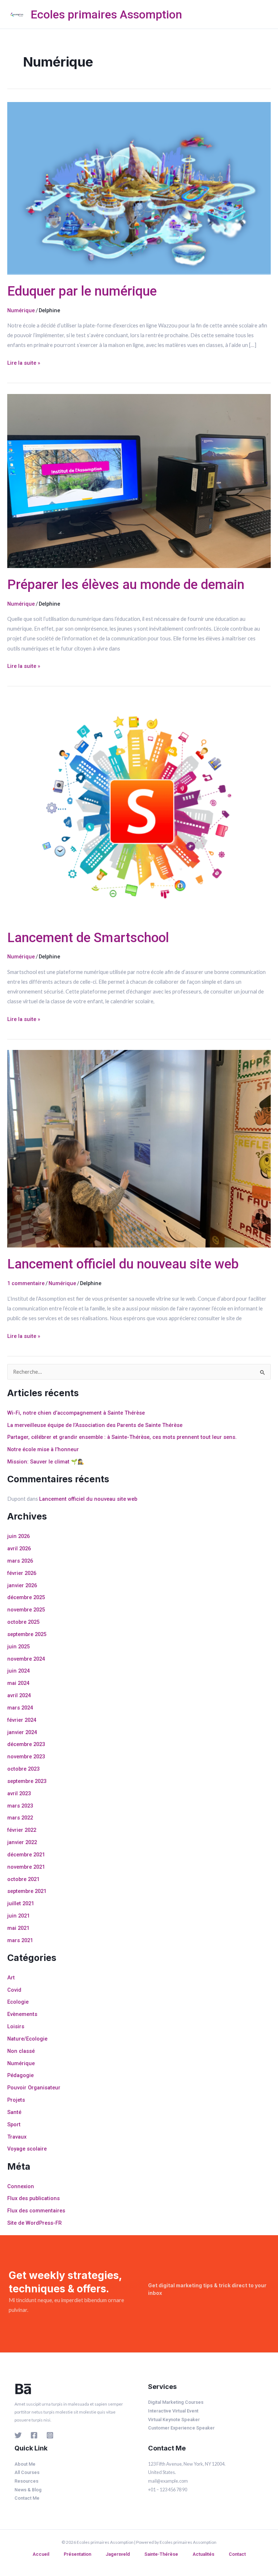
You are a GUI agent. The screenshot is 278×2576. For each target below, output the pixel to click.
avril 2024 (19, 1695)
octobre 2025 (23, 1622)
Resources (26, 2481)
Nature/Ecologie (27, 2039)
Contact (237, 2554)
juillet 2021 (21, 1903)
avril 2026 (19, 1548)
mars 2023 (20, 1806)
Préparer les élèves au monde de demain (126, 584)
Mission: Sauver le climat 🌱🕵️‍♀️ (46, 1462)
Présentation (77, 2554)
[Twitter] (18, 2435)
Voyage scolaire (27, 2149)
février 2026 (22, 1573)
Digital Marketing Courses (176, 2402)
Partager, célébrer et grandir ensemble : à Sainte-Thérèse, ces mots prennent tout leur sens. (122, 1437)
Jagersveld (118, 2554)
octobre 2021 (23, 1879)
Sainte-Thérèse (161, 2554)
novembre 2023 (26, 1757)
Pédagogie (20, 2075)
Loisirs (16, 2026)
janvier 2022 (22, 1842)
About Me (25, 2464)
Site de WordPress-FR (34, 2223)
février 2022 (22, 1830)
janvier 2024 (22, 1732)
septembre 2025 (27, 1634)
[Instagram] (50, 2435)
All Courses (27, 2472)
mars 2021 (20, 1940)
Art (11, 1978)
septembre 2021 (27, 1891)
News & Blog (28, 2490)
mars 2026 (20, 1561)
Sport (14, 2124)
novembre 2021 (26, 1867)
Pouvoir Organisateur (34, 2088)
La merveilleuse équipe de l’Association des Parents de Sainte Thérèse (95, 1425)
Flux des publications (33, 2198)
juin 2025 (18, 1647)
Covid (14, 1990)
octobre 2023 (23, 1769)
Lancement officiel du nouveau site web (123, 1264)
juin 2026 (18, 1536)
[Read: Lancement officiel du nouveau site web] (139, 1148)
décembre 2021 (26, 1855)
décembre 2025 (26, 1597)
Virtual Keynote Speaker (174, 2420)
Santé (14, 2112)
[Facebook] (34, 2435)
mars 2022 (20, 1818)
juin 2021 (18, 1916)
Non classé (21, 2051)
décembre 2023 (26, 1744)
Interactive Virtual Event (173, 2411)
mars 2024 (20, 1708)
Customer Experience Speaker (181, 2428)
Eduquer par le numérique (82, 291)
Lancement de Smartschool (88, 938)
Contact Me (27, 2498)
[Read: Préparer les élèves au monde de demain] (139, 480)
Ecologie (18, 2002)
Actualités (203, 2554)
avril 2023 (19, 1793)
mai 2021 (18, 1928)
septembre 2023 (27, 1781)
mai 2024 (18, 1683)
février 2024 (22, 1720)
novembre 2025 (26, 1610)
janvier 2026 (22, 1585)
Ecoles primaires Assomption (106, 14)
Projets (16, 2100)
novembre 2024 (26, 1659)
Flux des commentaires (36, 2211)
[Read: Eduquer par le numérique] (139, 188)
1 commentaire (26, 1283)
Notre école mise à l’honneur (43, 1449)
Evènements (22, 2014)
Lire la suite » (24, 362)
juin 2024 (18, 1671)
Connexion (21, 2186)
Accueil (41, 2554)
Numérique (21, 310)
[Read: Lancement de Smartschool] (139, 809)
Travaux (17, 2137)
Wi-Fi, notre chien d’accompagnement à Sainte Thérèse (76, 1413)
